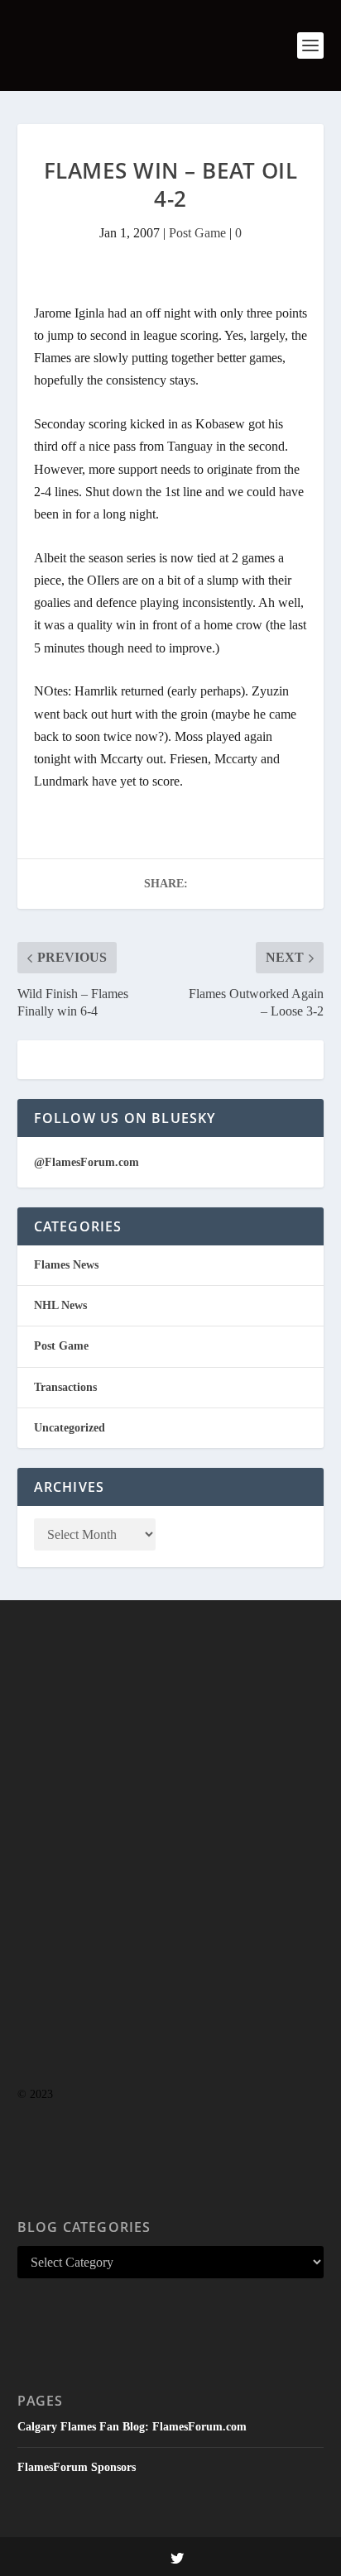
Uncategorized (70, 1428)
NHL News (60, 1305)
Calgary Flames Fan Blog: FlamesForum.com (132, 2427)
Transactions (65, 1387)
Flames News (66, 1265)
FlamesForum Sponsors (77, 2467)
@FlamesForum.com (86, 1162)
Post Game (197, 233)
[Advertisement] (170, 1876)
